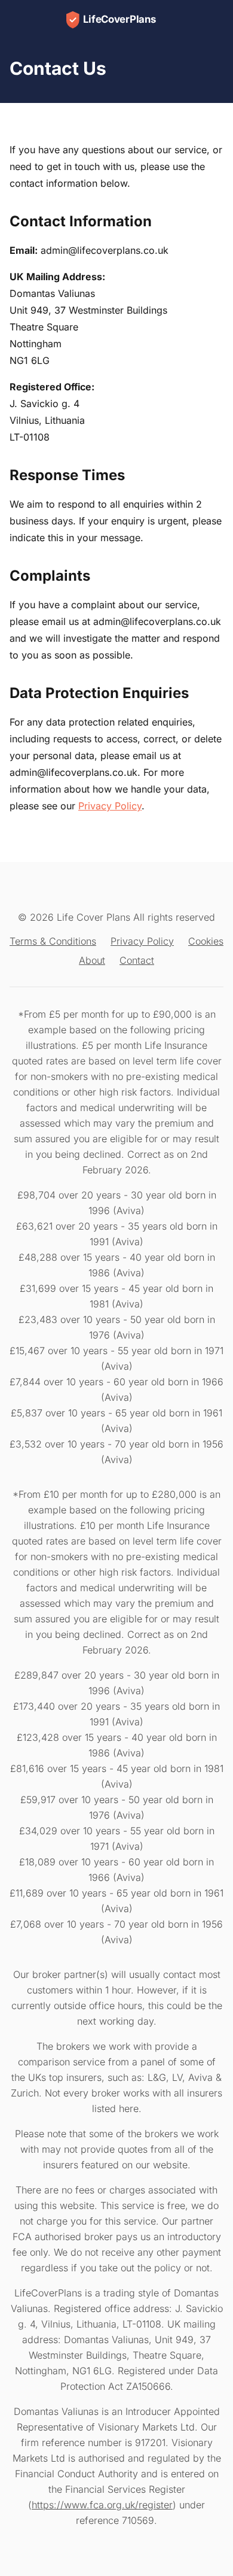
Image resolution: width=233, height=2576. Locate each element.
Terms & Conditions (53, 941)
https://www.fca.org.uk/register (102, 2505)
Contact (137, 960)
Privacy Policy (110, 806)
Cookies (206, 941)
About (92, 960)
